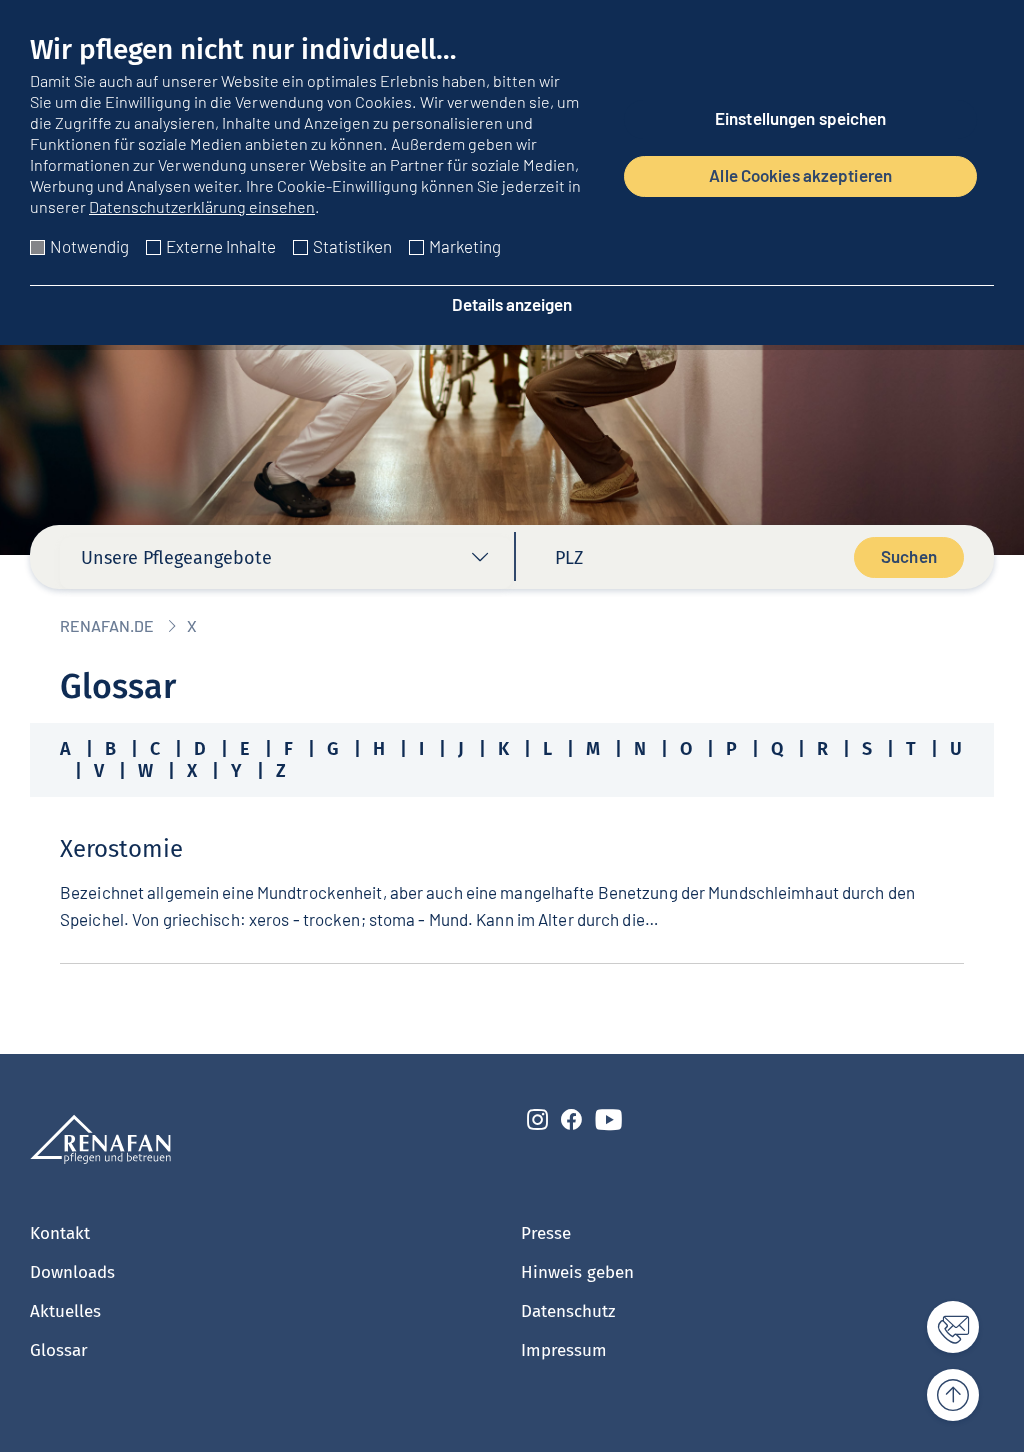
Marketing (465, 246)
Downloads (72, 1272)
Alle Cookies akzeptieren (800, 175)
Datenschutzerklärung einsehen (202, 206)
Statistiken (352, 246)
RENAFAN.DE (107, 625)
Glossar (59, 1350)
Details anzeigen (512, 304)
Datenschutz (568, 1311)
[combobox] (286, 563)
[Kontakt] (941, 1327)
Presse (546, 1233)
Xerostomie (121, 849)
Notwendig (89, 246)
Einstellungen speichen (800, 118)
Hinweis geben (577, 1272)
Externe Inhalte (221, 246)
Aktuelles (65, 1311)
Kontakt (60, 1233)
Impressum (564, 1350)
